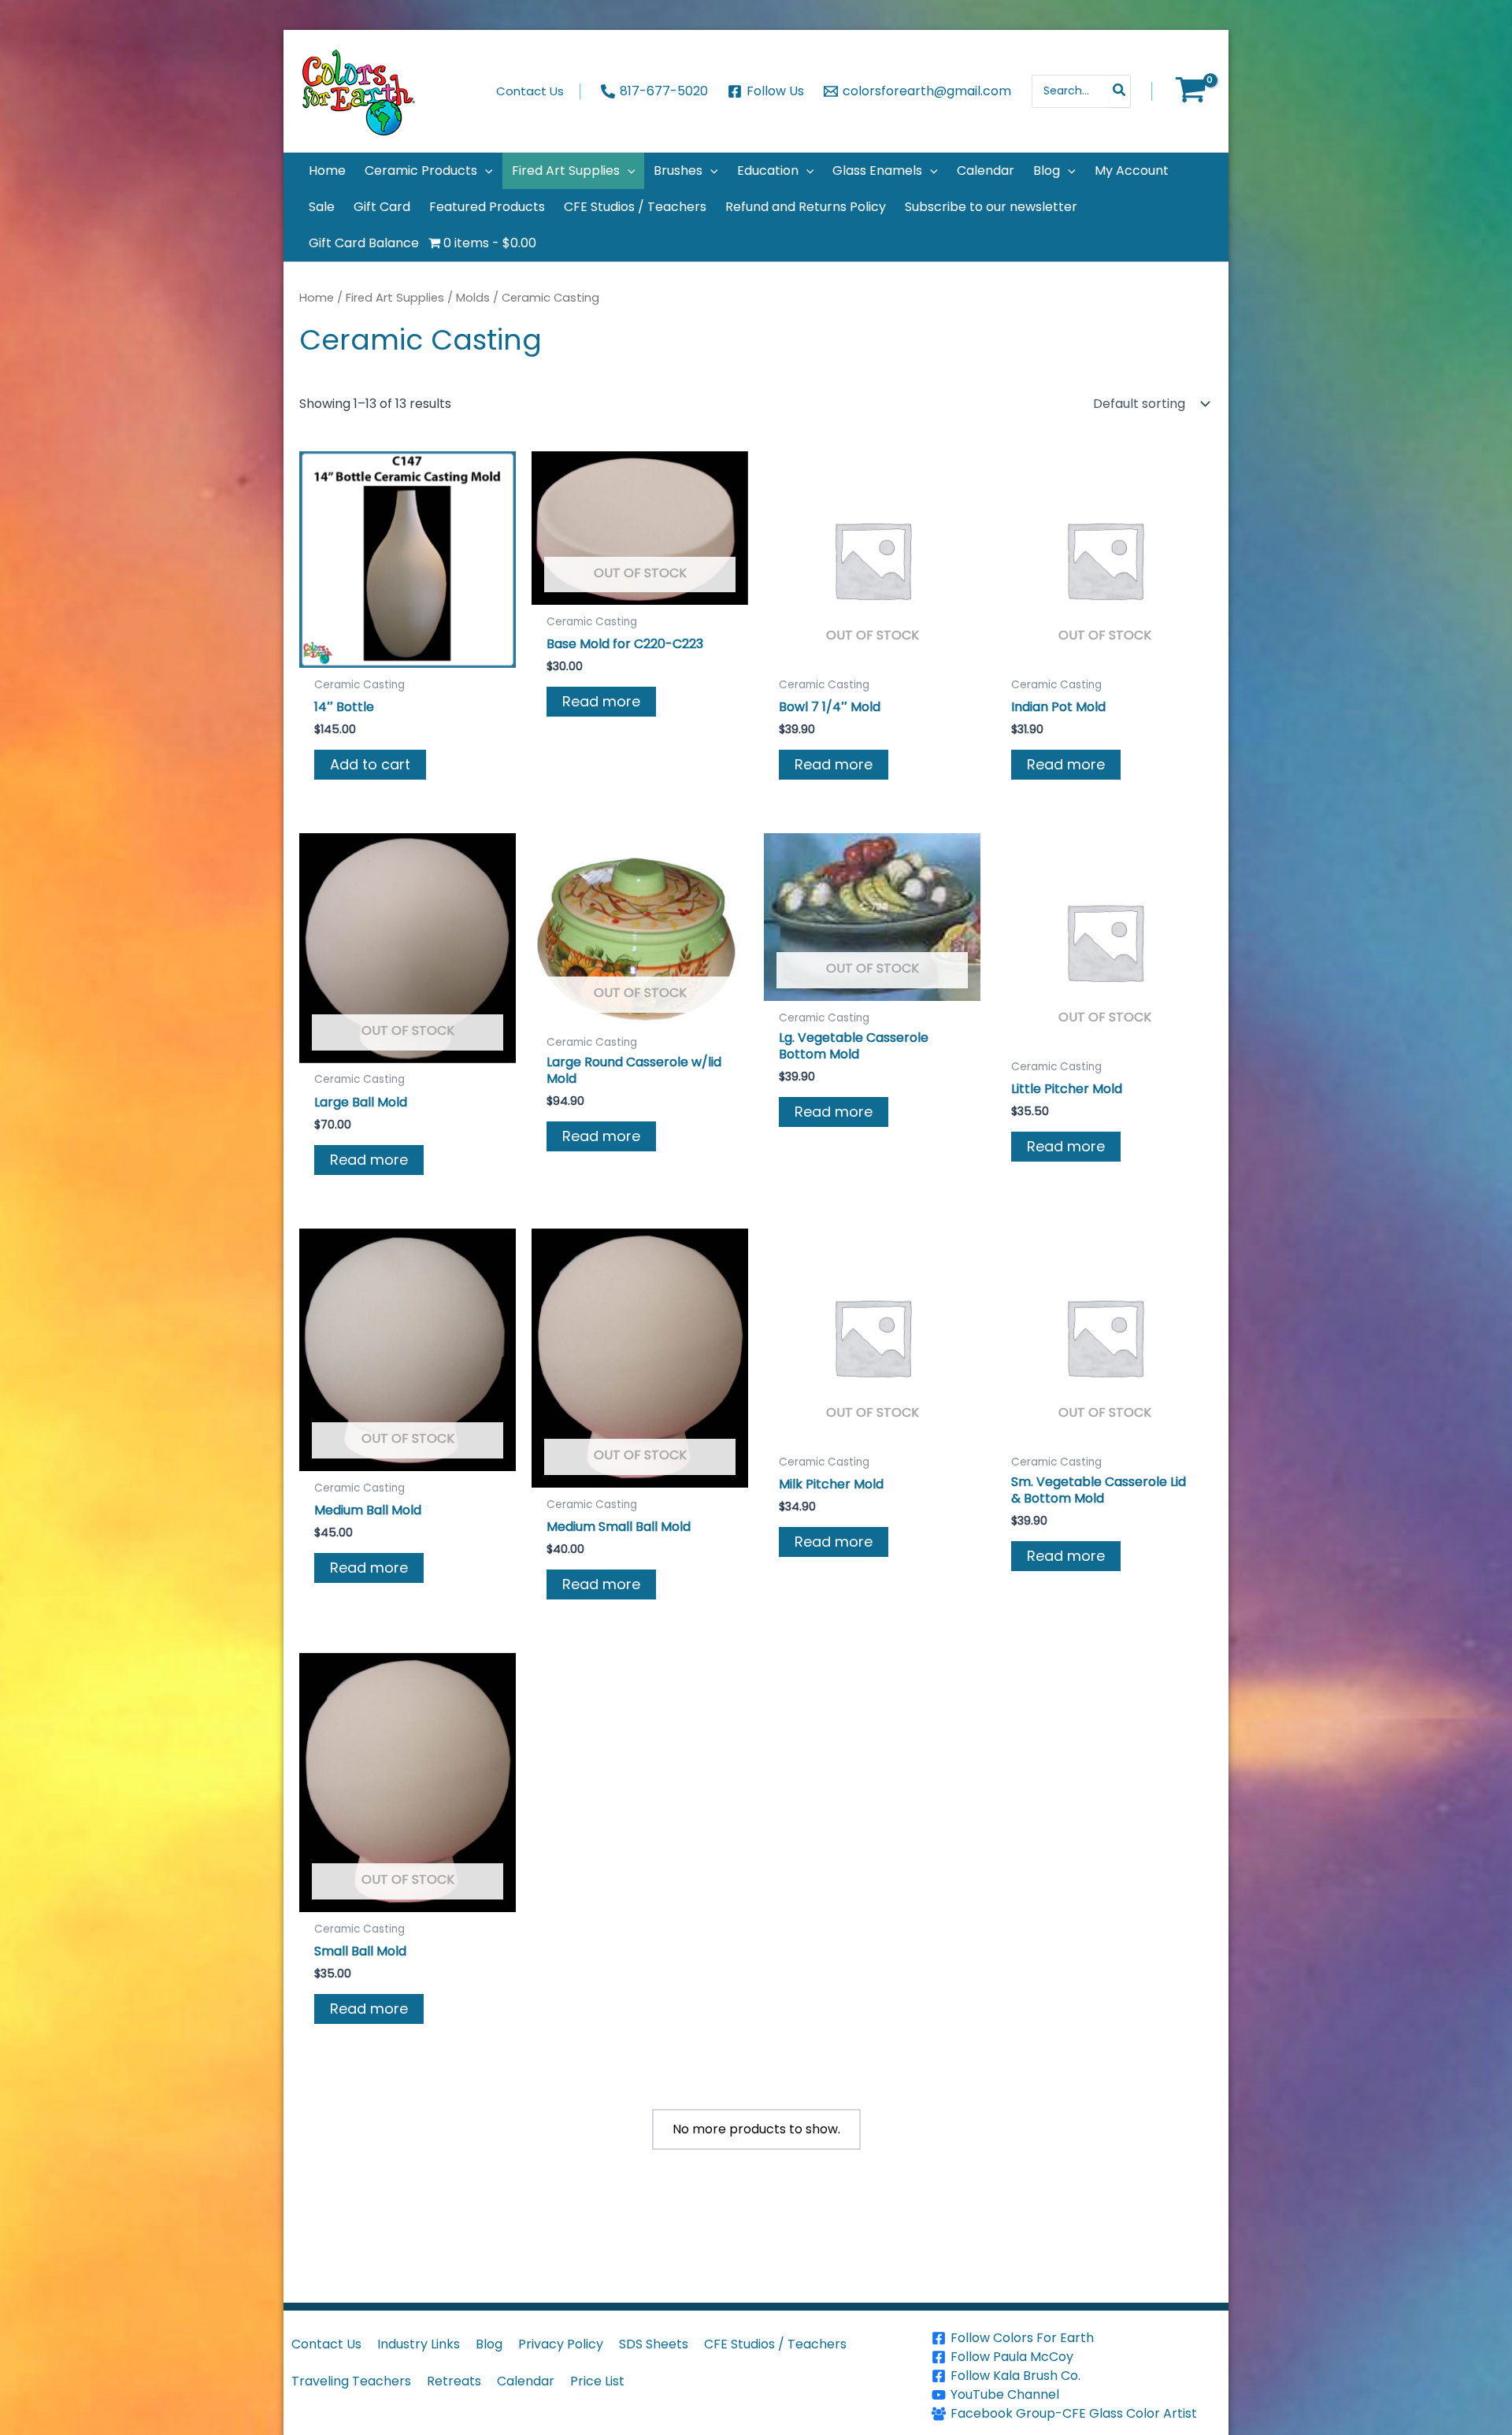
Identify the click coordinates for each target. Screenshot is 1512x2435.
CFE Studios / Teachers (775, 2344)
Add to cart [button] (370, 764)
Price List (597, 2381)
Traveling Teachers (351, 2381)
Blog (489, 2344)
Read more (601, 701)
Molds (473, 298)
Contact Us (326, 2344)
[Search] (1120, 91)
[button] (485, 171)
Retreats (454, 2381)
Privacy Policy (561, 2344)
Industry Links (419, 2344)
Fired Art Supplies (395, 298)
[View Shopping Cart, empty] (1190, 91)
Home (317, 298)
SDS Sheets (654, 2344)
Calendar (526, 2381)
